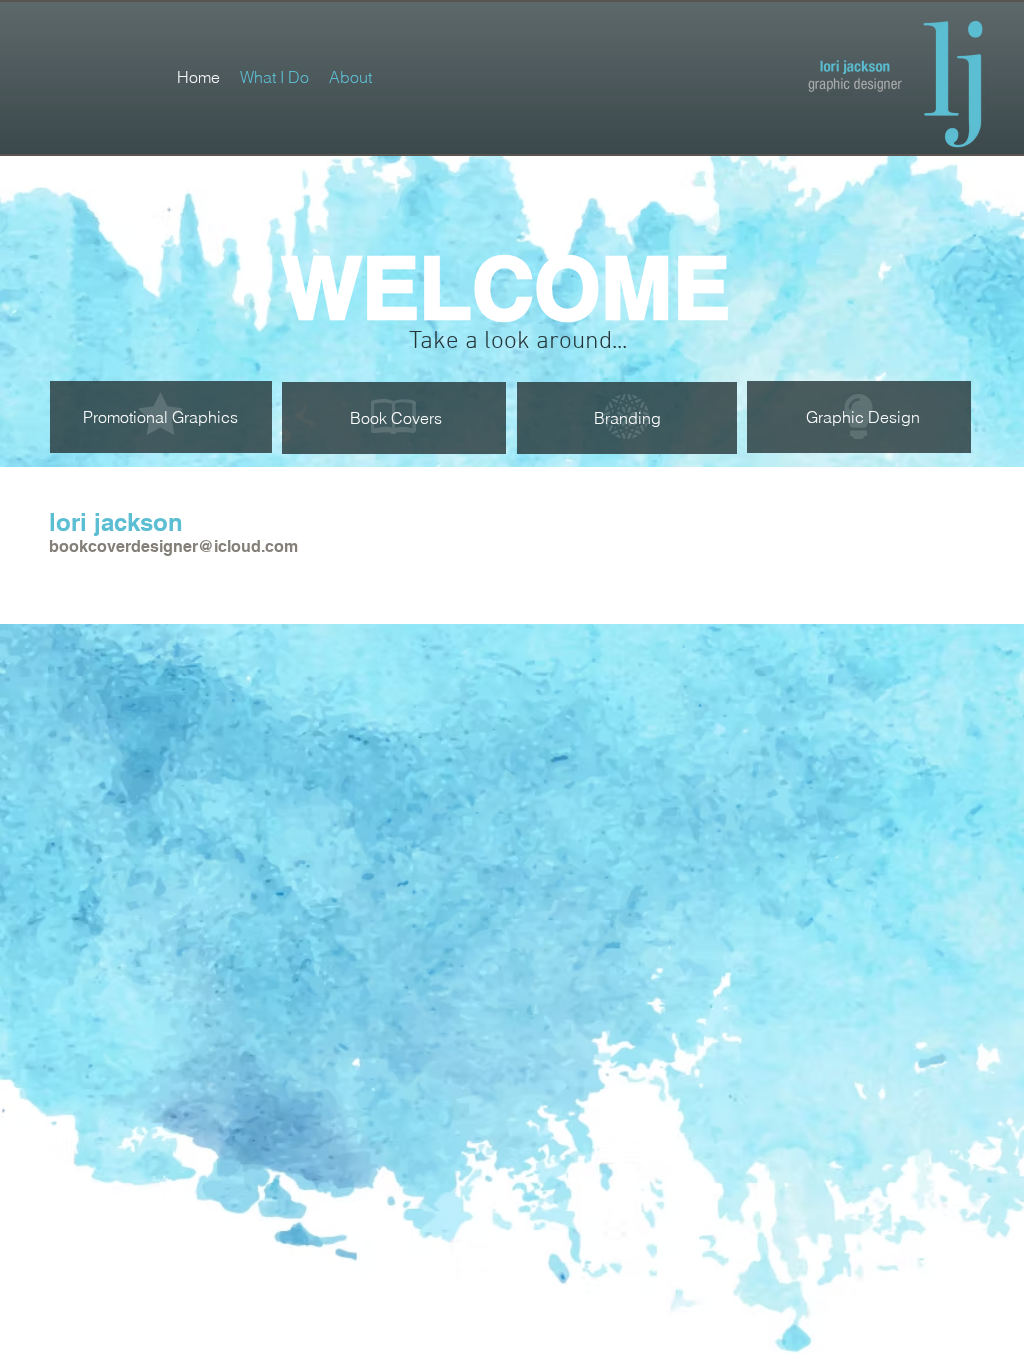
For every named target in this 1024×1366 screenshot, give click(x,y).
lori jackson (116, 522)
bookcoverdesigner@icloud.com (173, 546)
